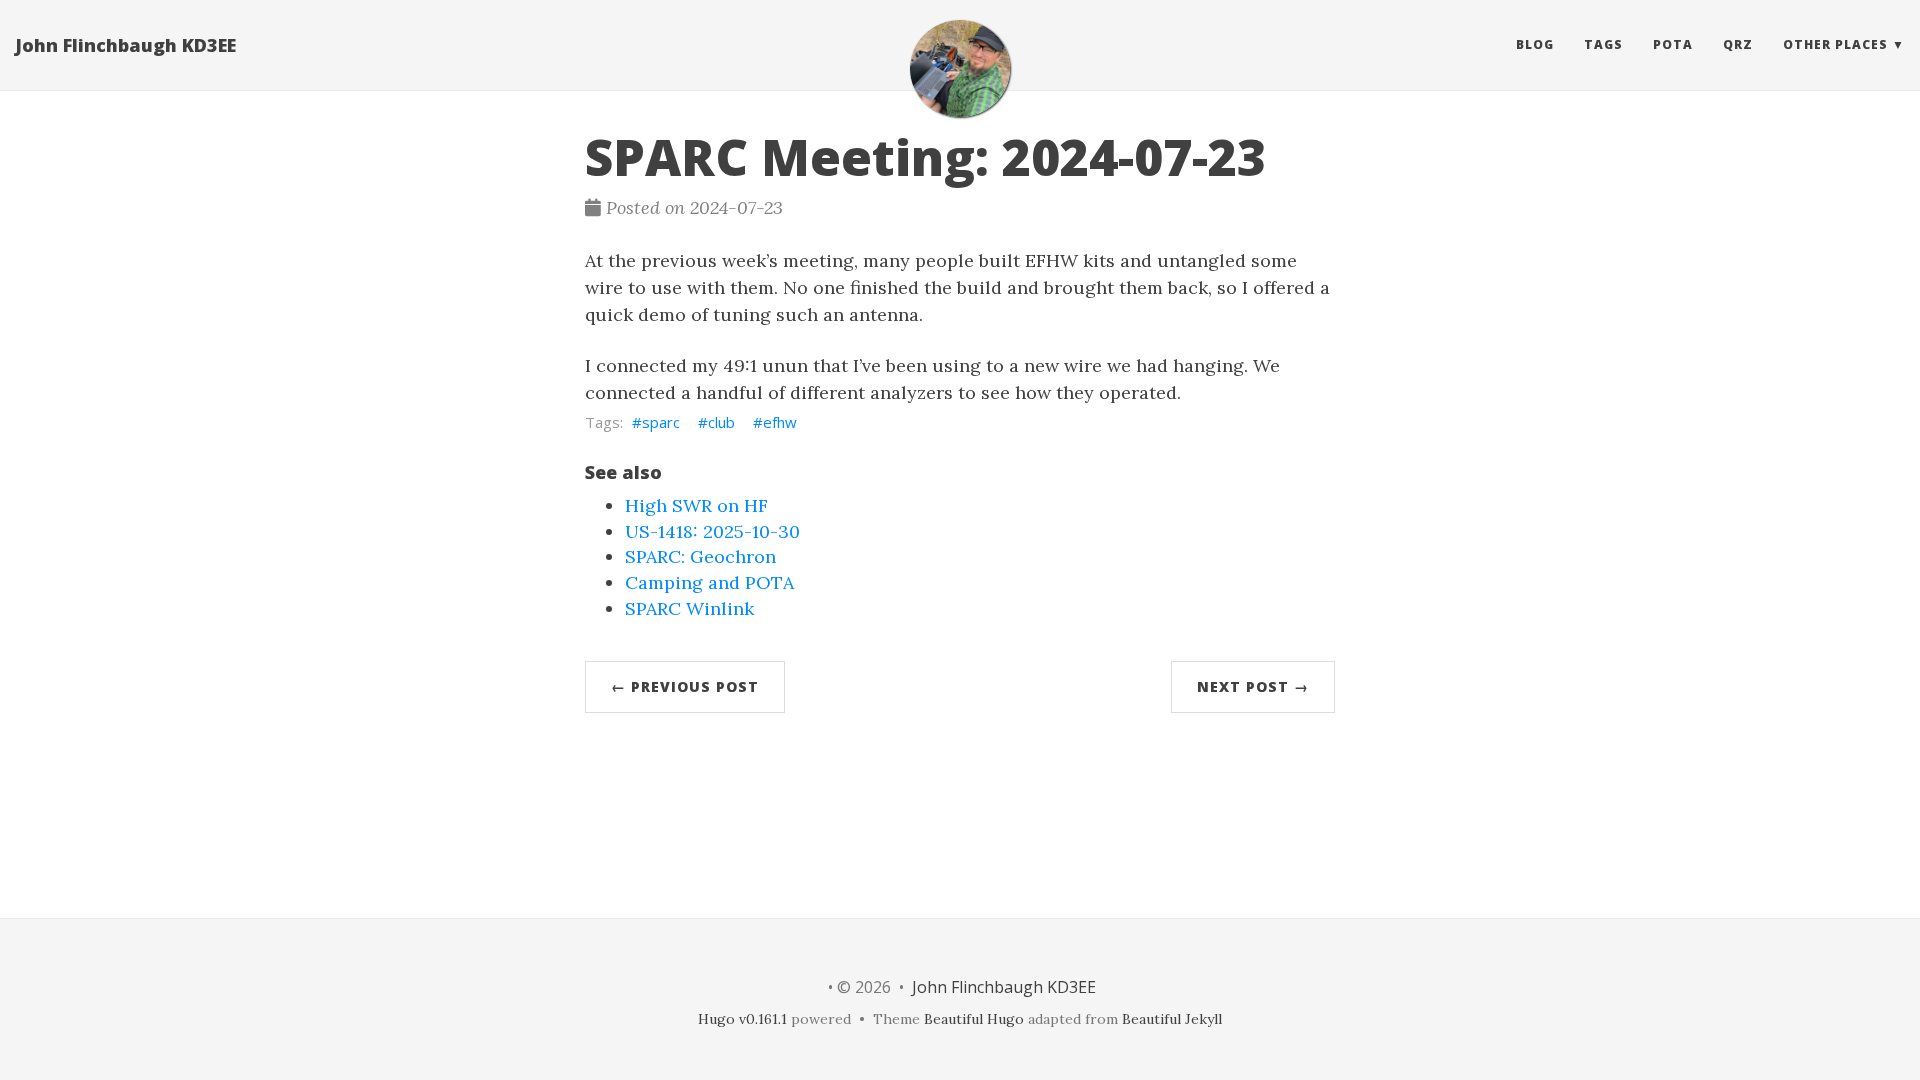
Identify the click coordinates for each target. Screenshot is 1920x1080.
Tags (1603, 44)
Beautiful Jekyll (1172, 1019)
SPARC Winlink (689, 608)
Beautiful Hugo (974, 1019)
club (721, 422)
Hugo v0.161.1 (742, 1019)
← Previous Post (685, 686)
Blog (1535, 44)
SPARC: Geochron (700, 556)
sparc (661, 422)
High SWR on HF (696, 505)
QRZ (1738, 44)
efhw (780, 422)
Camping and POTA (709, 582)
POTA (1673, 44)
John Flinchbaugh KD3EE (125, 45)
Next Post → (1253, 686)
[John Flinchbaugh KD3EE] (960, 68)
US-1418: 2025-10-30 (712, 531)
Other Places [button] (1835, 44)
